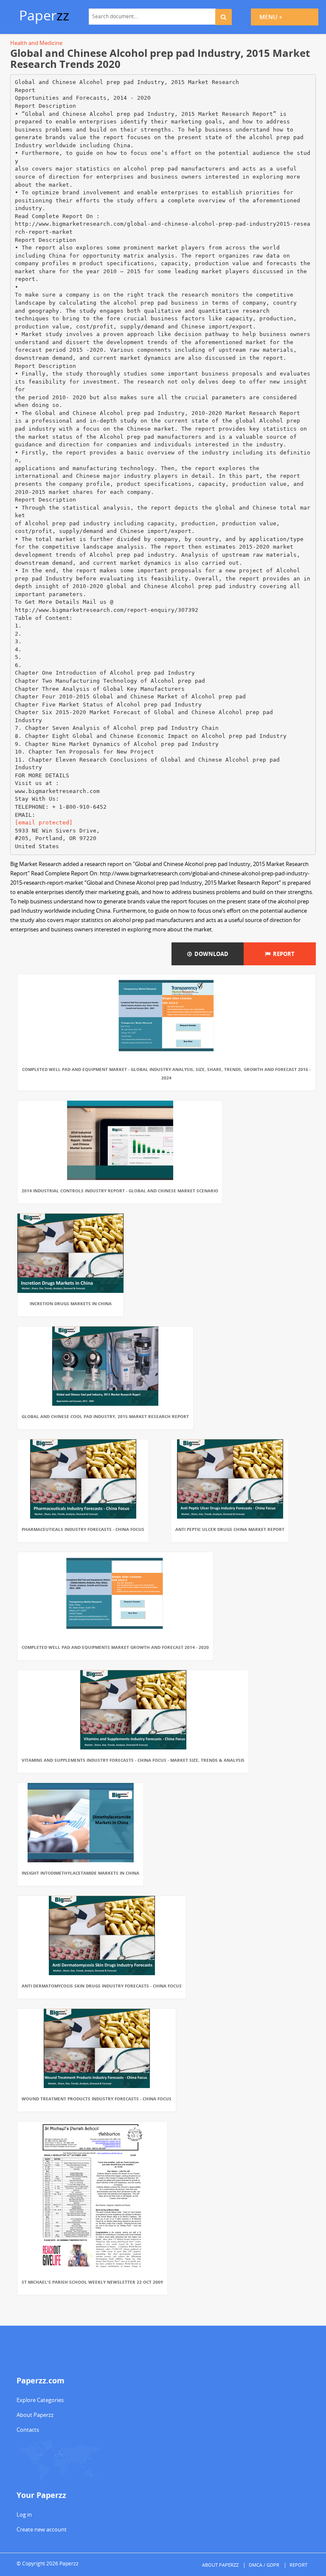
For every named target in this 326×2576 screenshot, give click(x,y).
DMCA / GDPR (264, 2565)
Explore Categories (40, 2400)
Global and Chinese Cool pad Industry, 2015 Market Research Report (105, 1416)
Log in (24, 2514)
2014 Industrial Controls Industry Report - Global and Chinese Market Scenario (120, 1191)
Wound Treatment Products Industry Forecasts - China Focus (97, 2099)
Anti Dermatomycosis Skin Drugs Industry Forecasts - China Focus (102, 1986)
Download (210, 954)
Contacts (28, 2430)
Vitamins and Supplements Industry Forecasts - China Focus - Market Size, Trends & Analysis (133, 1760)
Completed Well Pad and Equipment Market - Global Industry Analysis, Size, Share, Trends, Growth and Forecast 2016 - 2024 (166, 1074)
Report (282, 954)
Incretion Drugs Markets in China (71, 1303)
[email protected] (44, 823)
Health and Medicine (36, 43)
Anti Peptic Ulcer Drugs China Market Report (230, 1529)
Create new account (42, 2529)
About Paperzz (35, 2415)
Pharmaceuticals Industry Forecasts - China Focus (83, 1529)
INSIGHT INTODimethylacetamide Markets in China (80, 1873)
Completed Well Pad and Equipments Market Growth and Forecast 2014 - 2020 (115, 1647)
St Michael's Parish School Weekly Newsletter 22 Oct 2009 (92, 2282)
